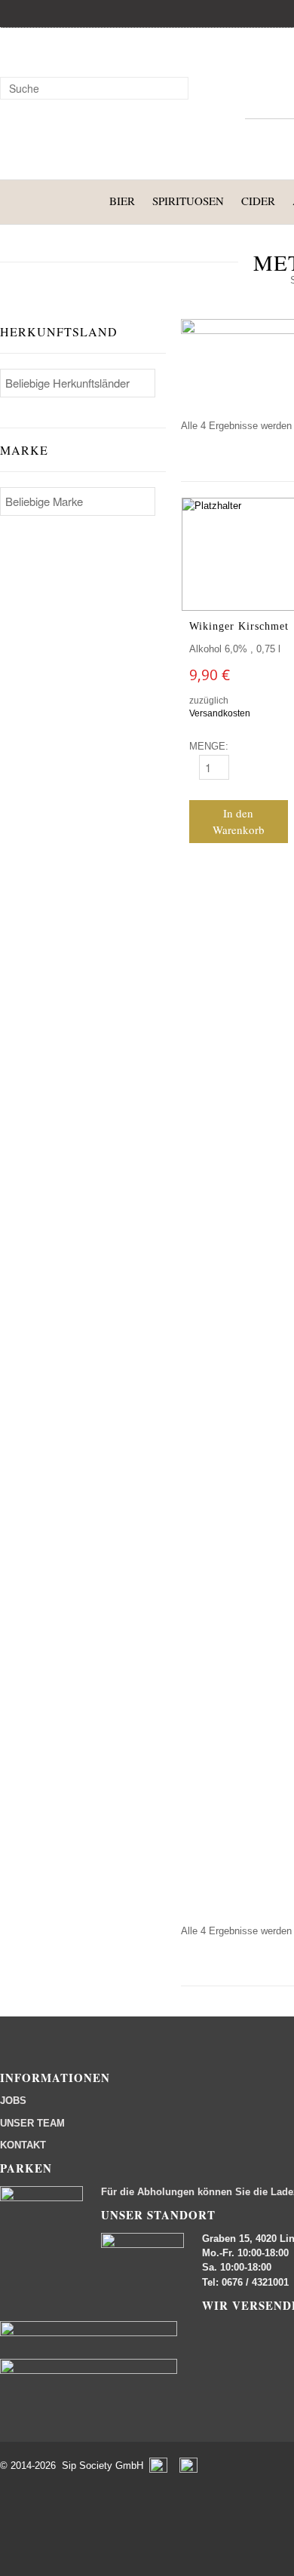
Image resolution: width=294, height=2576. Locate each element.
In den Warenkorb (239, 822)
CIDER (258, 201)
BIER (122, 201)
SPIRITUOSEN (188, 201)
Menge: (209, 746)
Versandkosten (220, 713)
